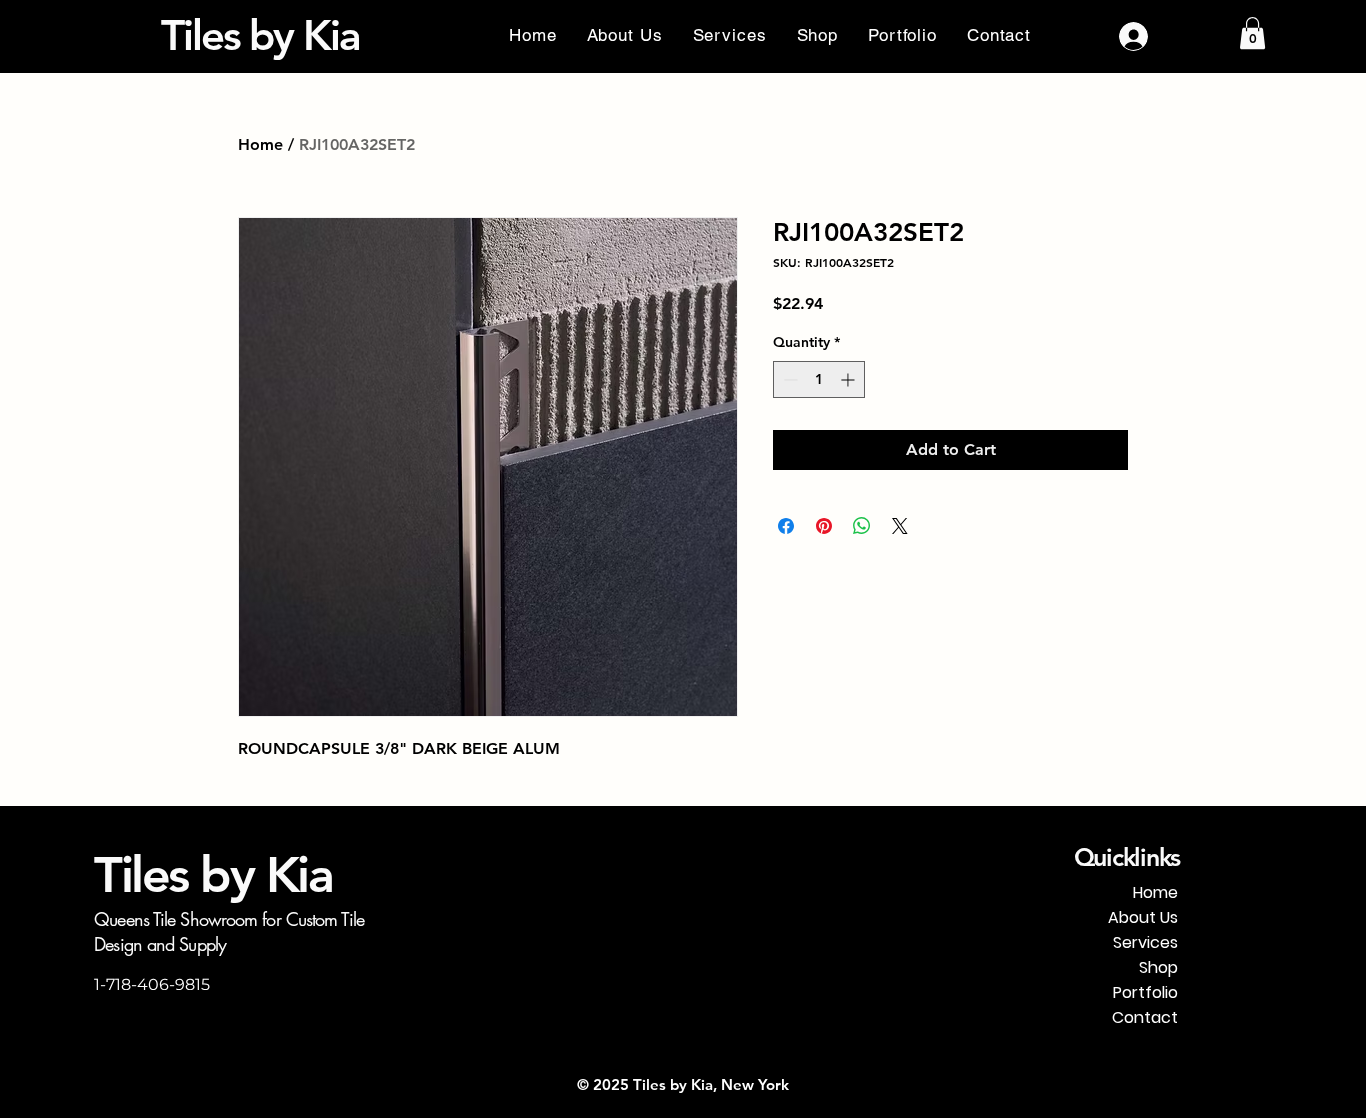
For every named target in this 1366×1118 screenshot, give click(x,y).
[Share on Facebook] (786, 526)
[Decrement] (788, 379)
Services (1145, 942)
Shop (1158, 967)
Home (260, 144)
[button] (1252, 33)
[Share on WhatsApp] (862, 526)
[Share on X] (900, 526)
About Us (1143, 917)
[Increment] (849, 379)
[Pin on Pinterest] (824, 526)
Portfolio (1145, 992)
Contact (1145, 1017)
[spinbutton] (819, 379)
